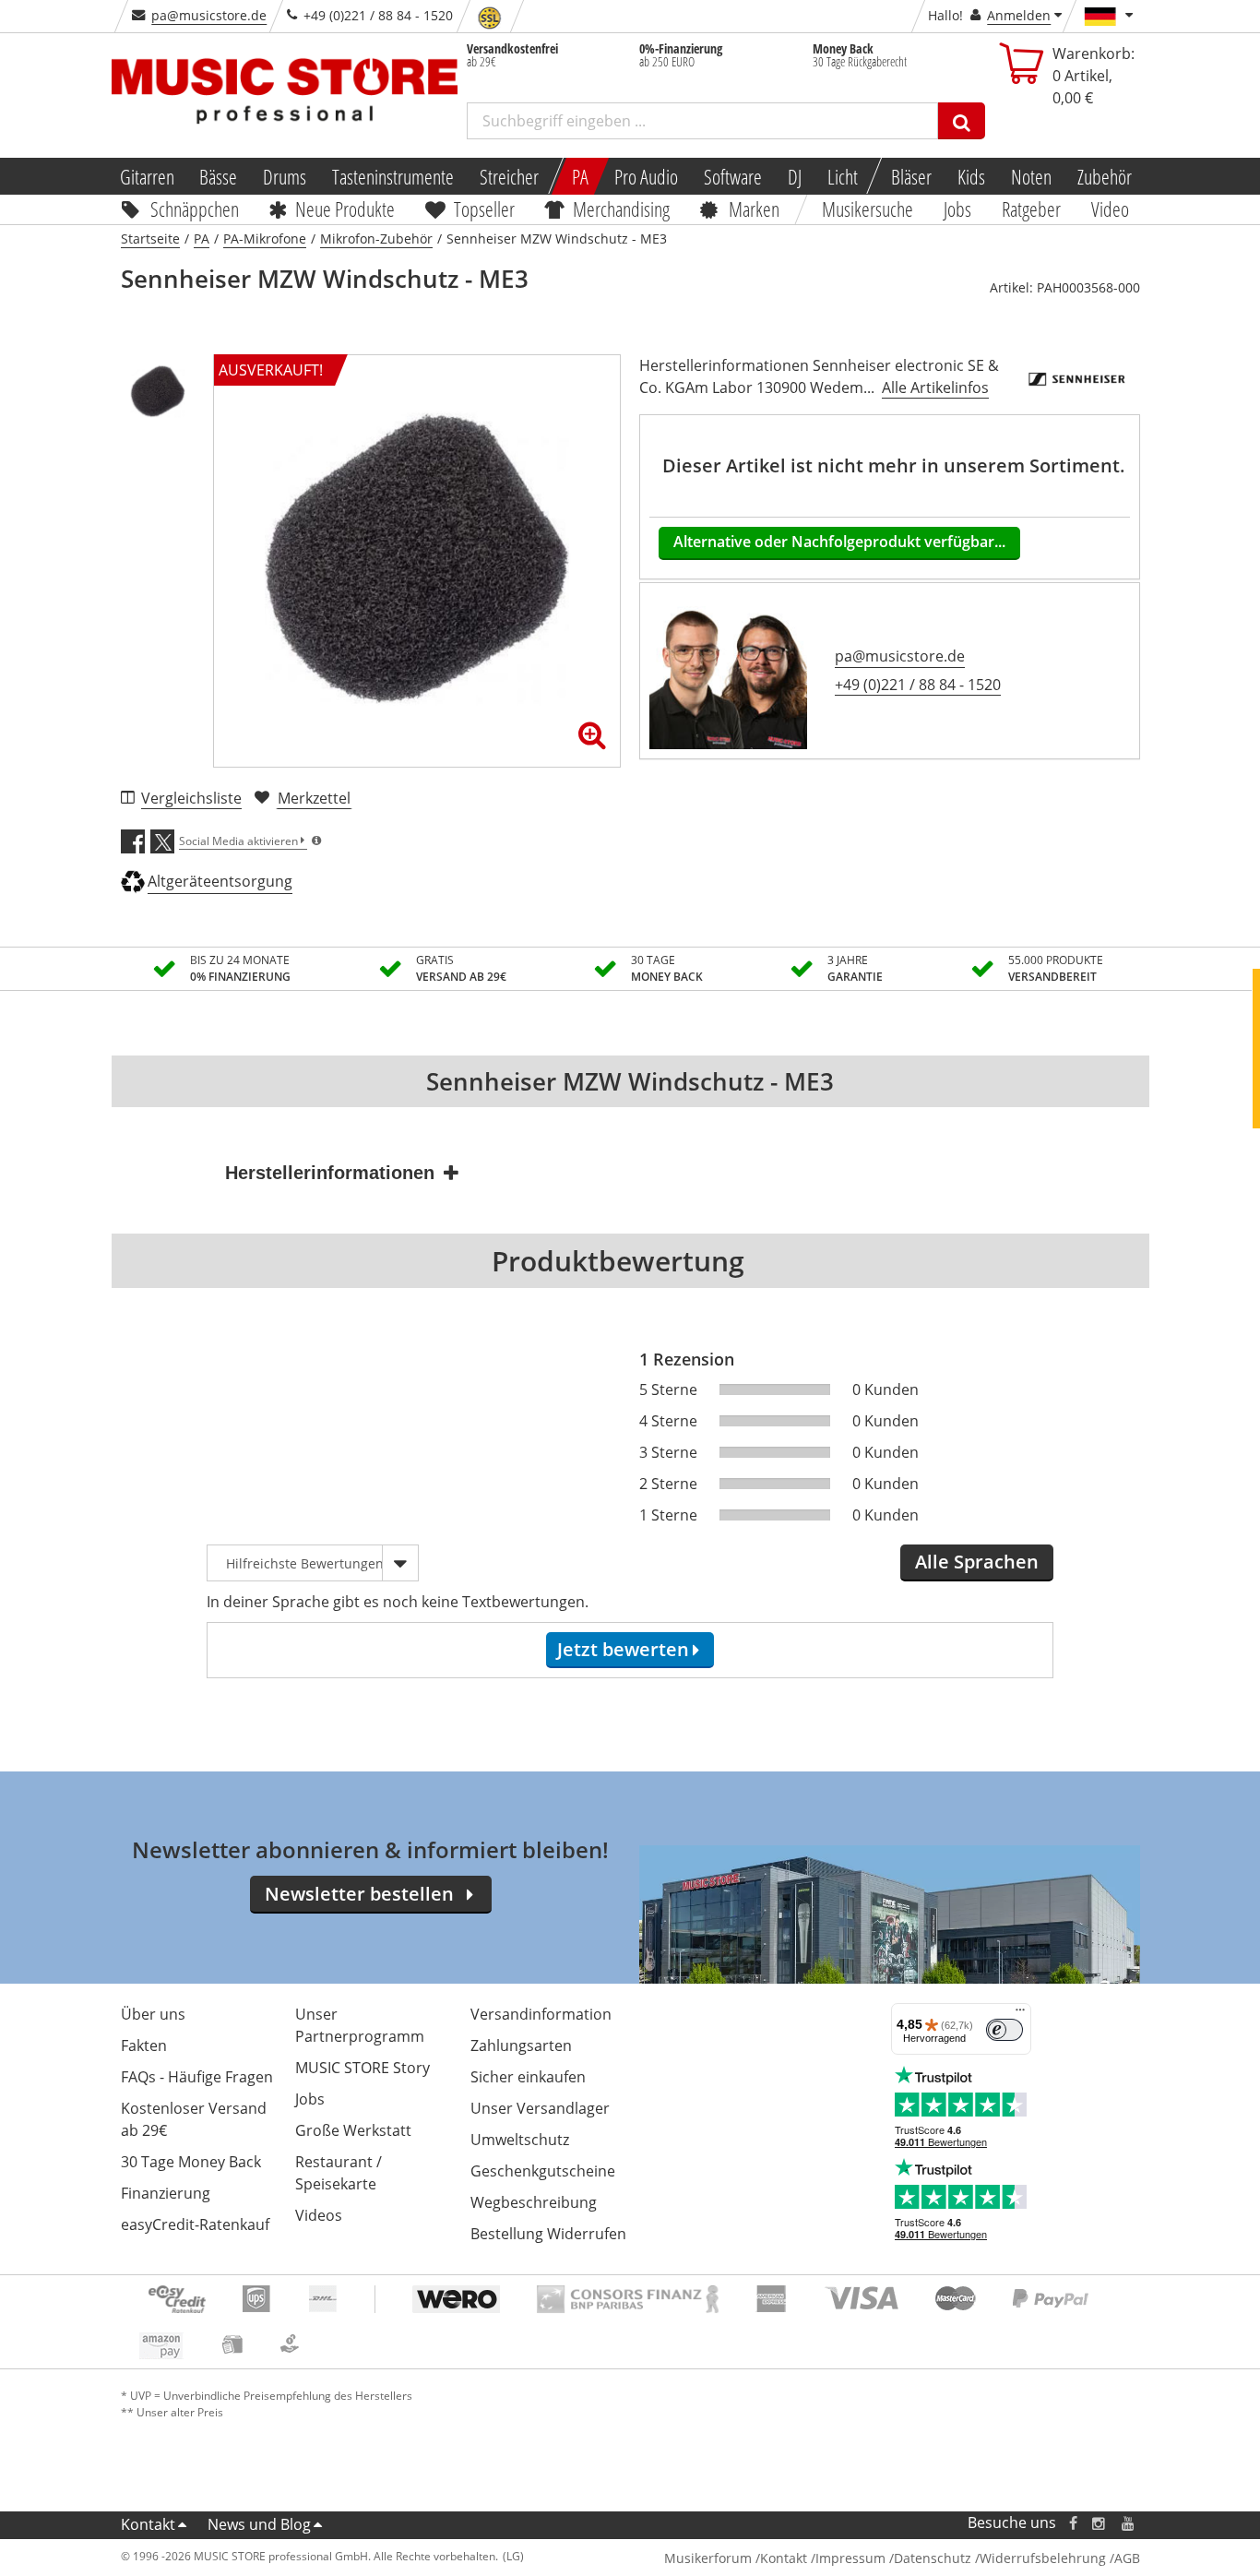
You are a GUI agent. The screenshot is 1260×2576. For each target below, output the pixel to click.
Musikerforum (708, 2558)
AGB (1127, 2558)
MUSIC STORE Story (363, 2068)
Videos (319, 2215)
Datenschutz (933, 2558)
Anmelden (1019, 15)
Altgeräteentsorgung (220, 881)
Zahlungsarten (521, 2045)
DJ (795, 176)
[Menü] (1020, 2014)
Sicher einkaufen (528, 2077)
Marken (754, 209)
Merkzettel (314, 798)
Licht (843, 176)
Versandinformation (541, 2014)
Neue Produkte (345, 209)
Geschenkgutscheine (543, 2171)
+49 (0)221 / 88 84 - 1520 (918, 685)
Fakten (144, 2045)
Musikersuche (868, 209)
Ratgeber (1031, 209)
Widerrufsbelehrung (1043, 2558)
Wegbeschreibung (534, 2202)
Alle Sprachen (977, 1562)
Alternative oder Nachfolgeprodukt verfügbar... (839, 542)
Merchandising (622, 209)
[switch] (1004, 2030)
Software (733, 176)
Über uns (153, 2014)
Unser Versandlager (540, 2108)
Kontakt (148, 2524)
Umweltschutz (520, 2140)
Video (1110, 209)
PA (580, 176)
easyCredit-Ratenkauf (195, 2224)
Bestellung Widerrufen (548, 2234)
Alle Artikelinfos (935, 388)
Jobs (958, 209)
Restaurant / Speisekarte (339, 2173)
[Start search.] (962, 121)
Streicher (509, 176)
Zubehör (1105, 176)
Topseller (484, 209)
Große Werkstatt (353, 2130)
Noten (1031, 176)
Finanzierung (166, 2193)
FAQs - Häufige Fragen (197, 2077)
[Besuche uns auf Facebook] (1072, 2523)
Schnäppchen (195, 209)
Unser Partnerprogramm (360, 2025)
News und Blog (259, 2524)
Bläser (911, 176)
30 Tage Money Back (191, 2162)
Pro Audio (646, 176)
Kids (971, 176)
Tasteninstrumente (393, 176)
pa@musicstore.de (209, 15)
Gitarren (146, 176)
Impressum (850, 2558)
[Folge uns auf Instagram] (1100, 2523)
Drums (285, 176)
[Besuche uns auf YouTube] (1129, 2523)
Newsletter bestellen (359, 1894)
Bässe (218, 176)
